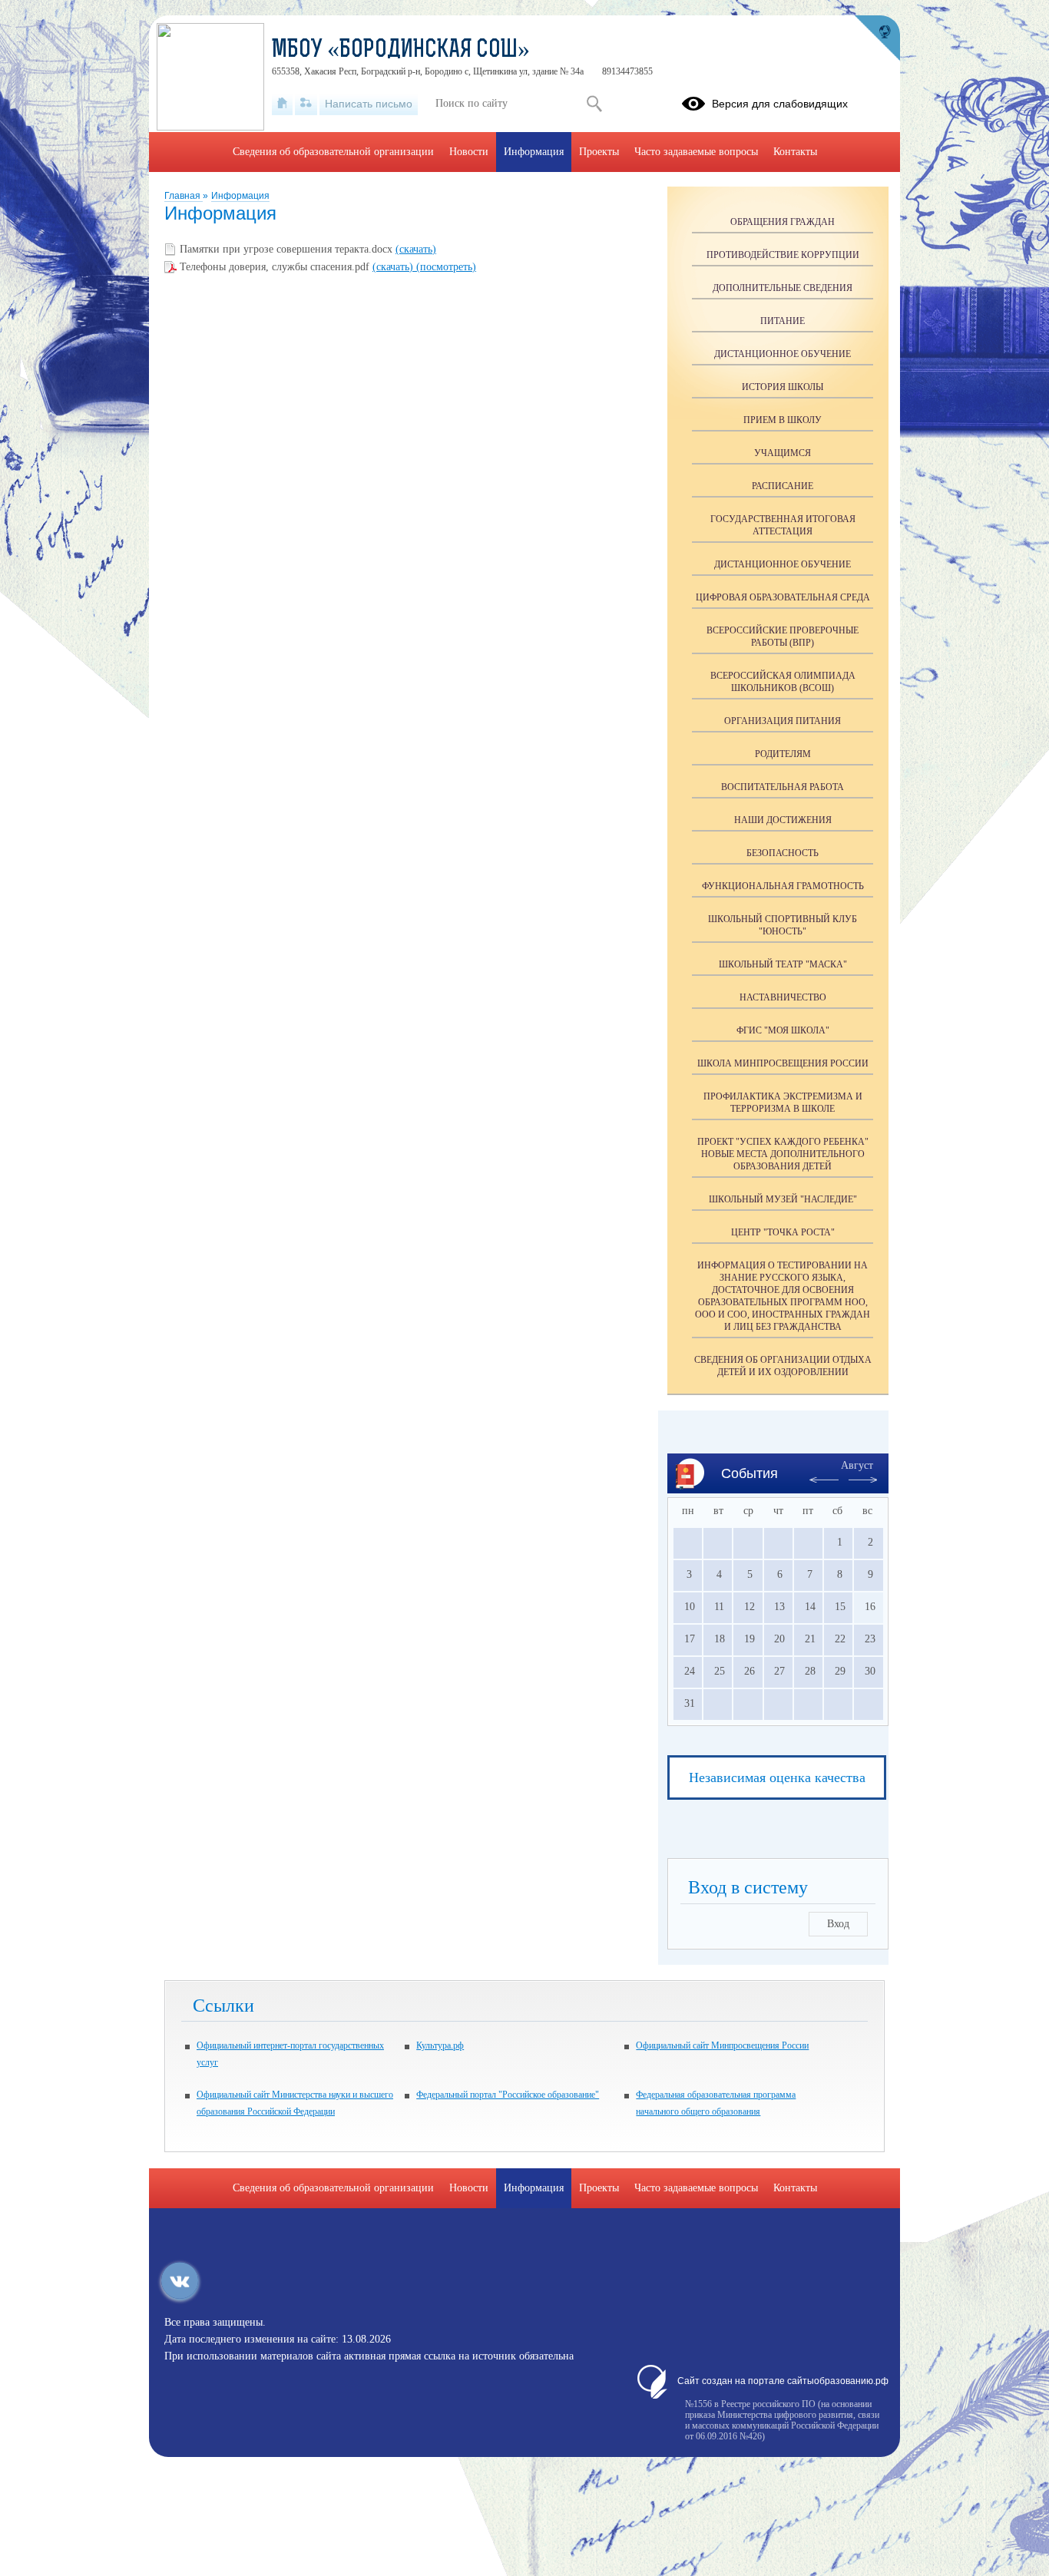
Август (857, 1465)
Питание (783, 321)
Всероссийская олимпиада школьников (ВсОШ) (783, 682)
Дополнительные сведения (783, 288)
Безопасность (783, 853)
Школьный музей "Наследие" (783, 1199)
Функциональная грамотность (783, 886)
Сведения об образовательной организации (333, 152)
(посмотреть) (446, 267)
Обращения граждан (783, 222)
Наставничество (783, 997)
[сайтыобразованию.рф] (877, 38)
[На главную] (282, 104)
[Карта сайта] (306, 104)
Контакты (795, 152)
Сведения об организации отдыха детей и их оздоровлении (783, 1366)
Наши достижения (783, 820)
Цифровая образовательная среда (783, 597)
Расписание (783, 486)
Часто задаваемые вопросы (696, 152)
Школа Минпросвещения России (783, 1063)
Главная (184, 196)
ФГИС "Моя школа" (783, 1030)
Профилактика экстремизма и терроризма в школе (783, 1103)
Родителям (783, 754)
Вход (838, 1924)
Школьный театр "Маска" (783, 964)
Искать (594, 104)
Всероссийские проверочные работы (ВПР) (783, 637)
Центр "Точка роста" (783, 1232)
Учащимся (783, 453)
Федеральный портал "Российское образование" (508, 2095)
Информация (240, 196)
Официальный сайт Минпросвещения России (722, 2045)
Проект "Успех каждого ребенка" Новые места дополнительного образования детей (783, 1154)
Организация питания (783, 721)
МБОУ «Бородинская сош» (401, 51)
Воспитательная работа (783, 787)
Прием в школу (783, 420)
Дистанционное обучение (783, 354)
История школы (783, 387)
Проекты (599, 152)
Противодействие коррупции (783, 255)
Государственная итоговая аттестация (783, 525)
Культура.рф (440, 2045)
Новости (469, 152)
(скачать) (416, 249)
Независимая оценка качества (777, 1777)
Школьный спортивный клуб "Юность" (783, 925)
